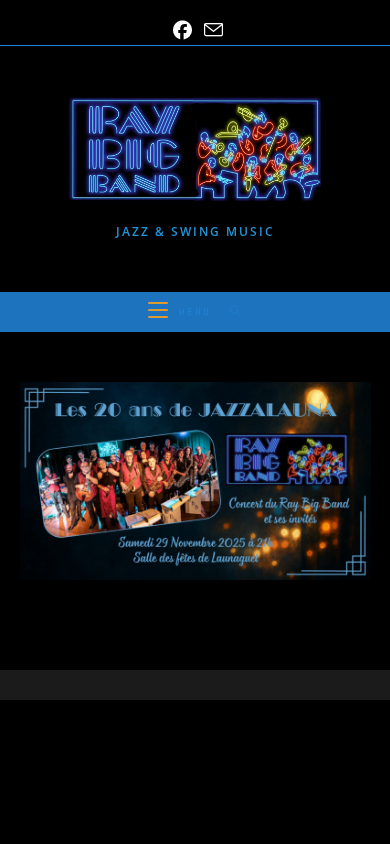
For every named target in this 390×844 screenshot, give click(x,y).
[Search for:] (228, 311)
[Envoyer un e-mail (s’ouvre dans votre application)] (210, 30)
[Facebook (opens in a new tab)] (182, 30)
